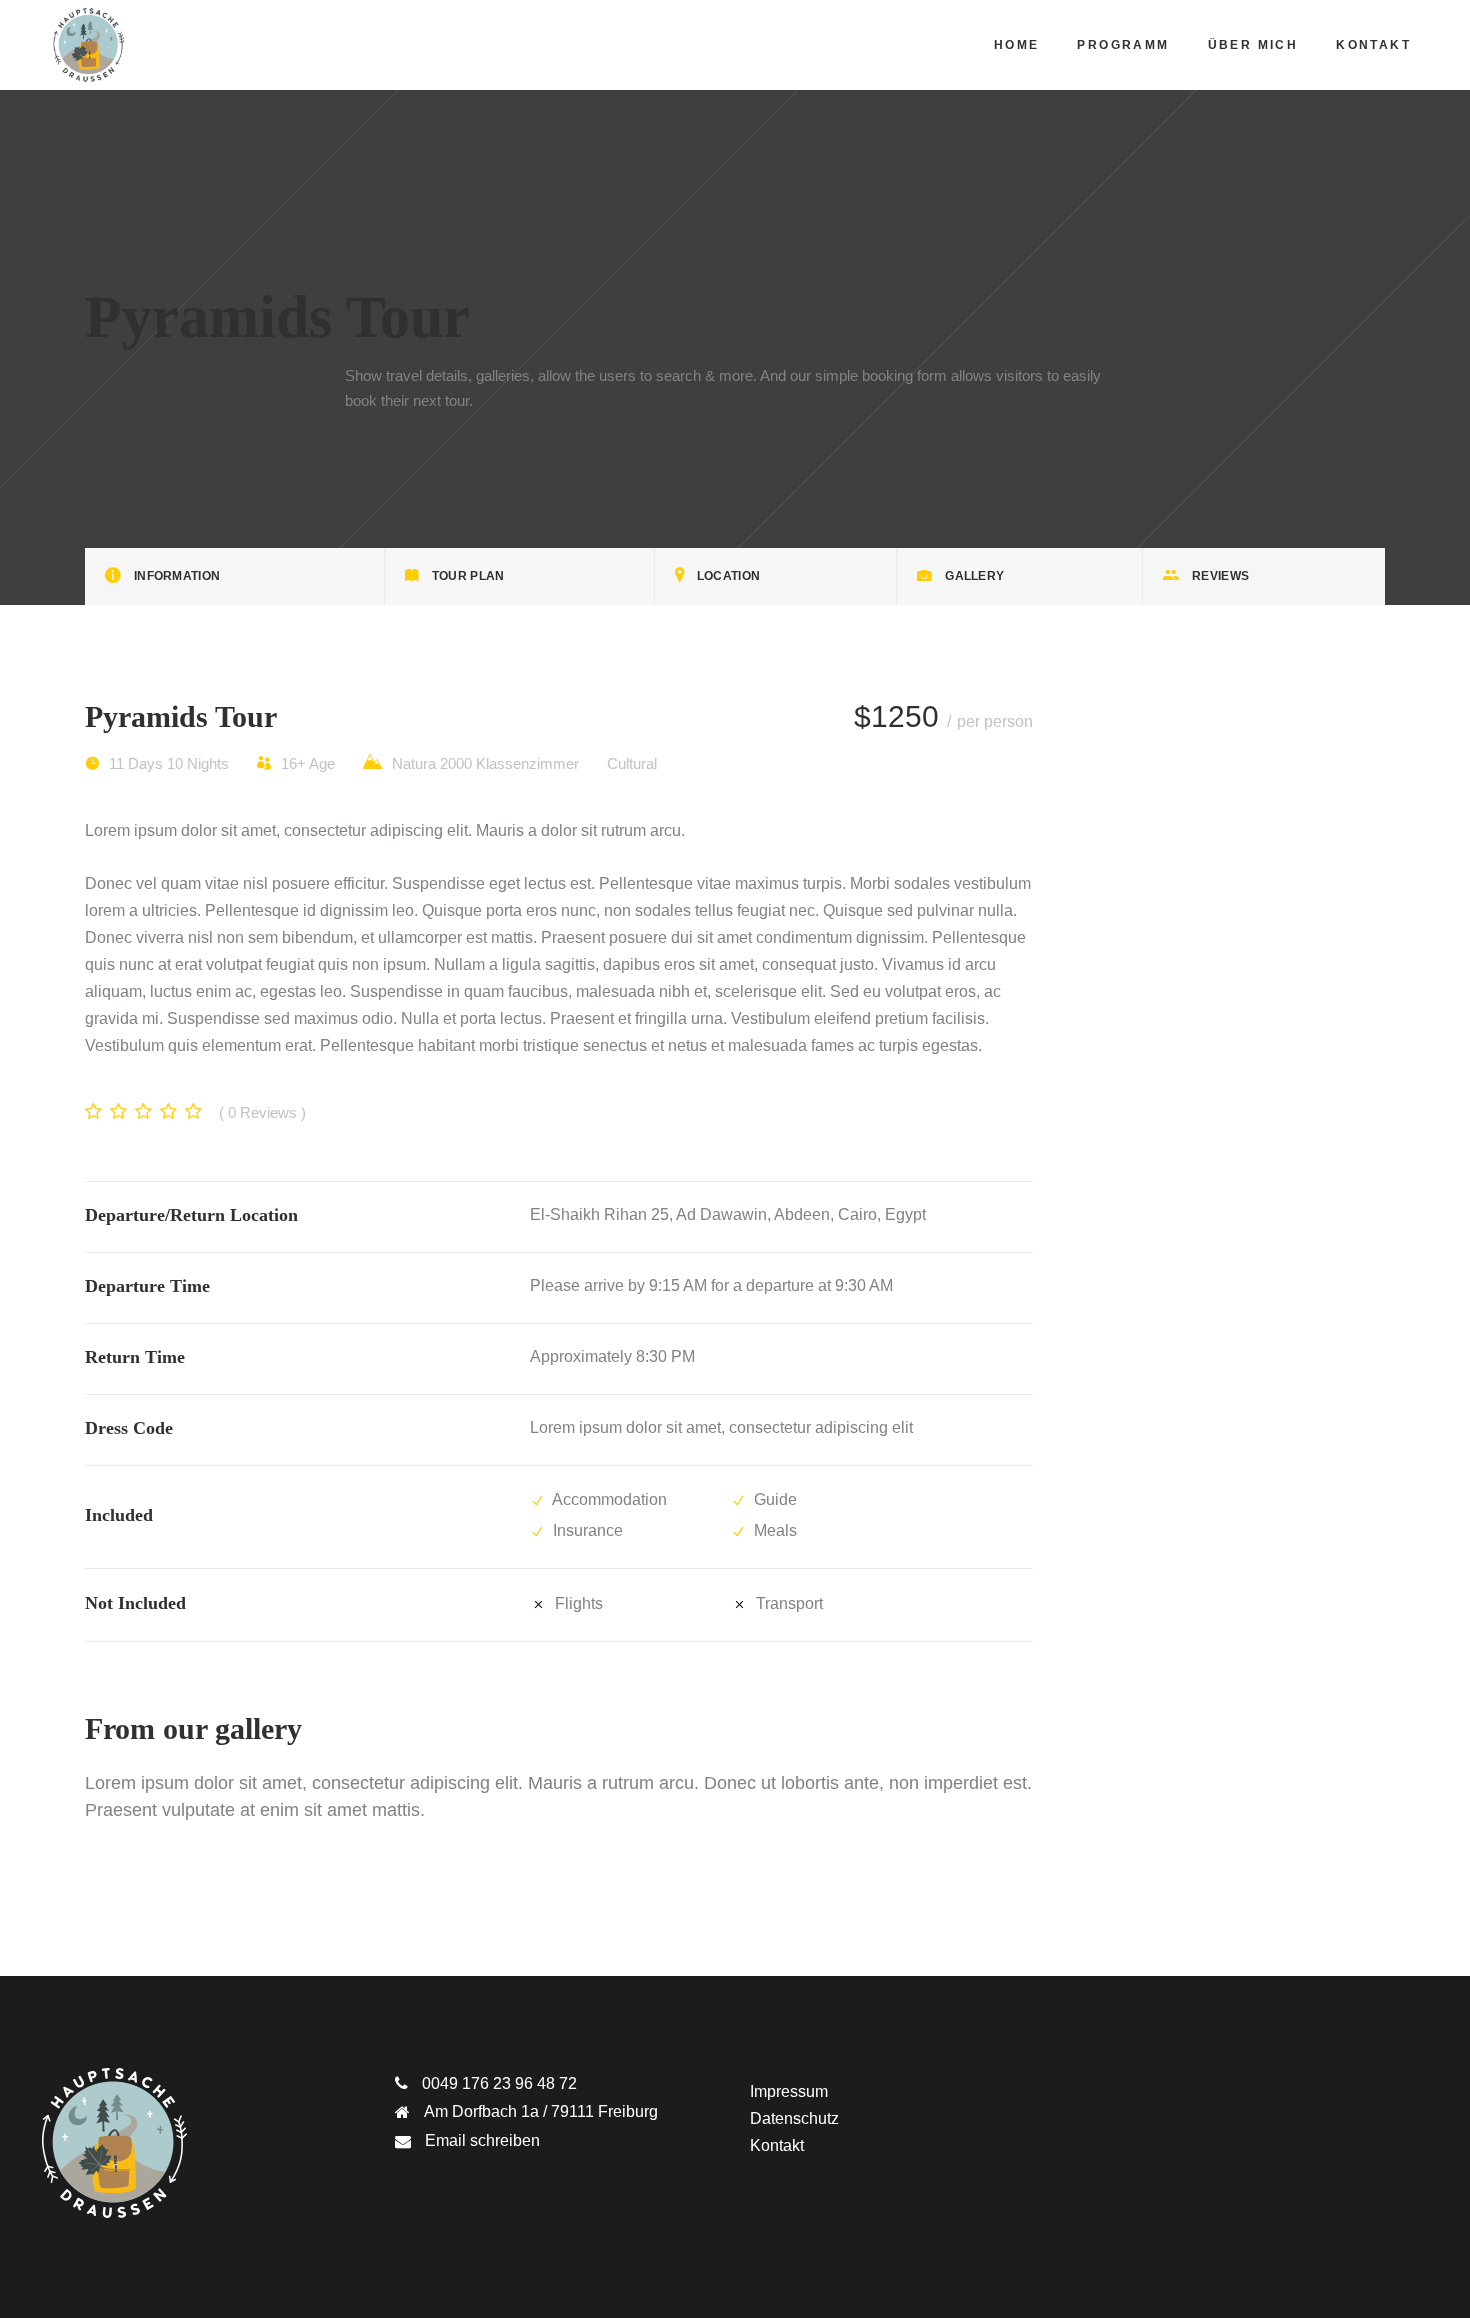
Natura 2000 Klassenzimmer (483, 763)
